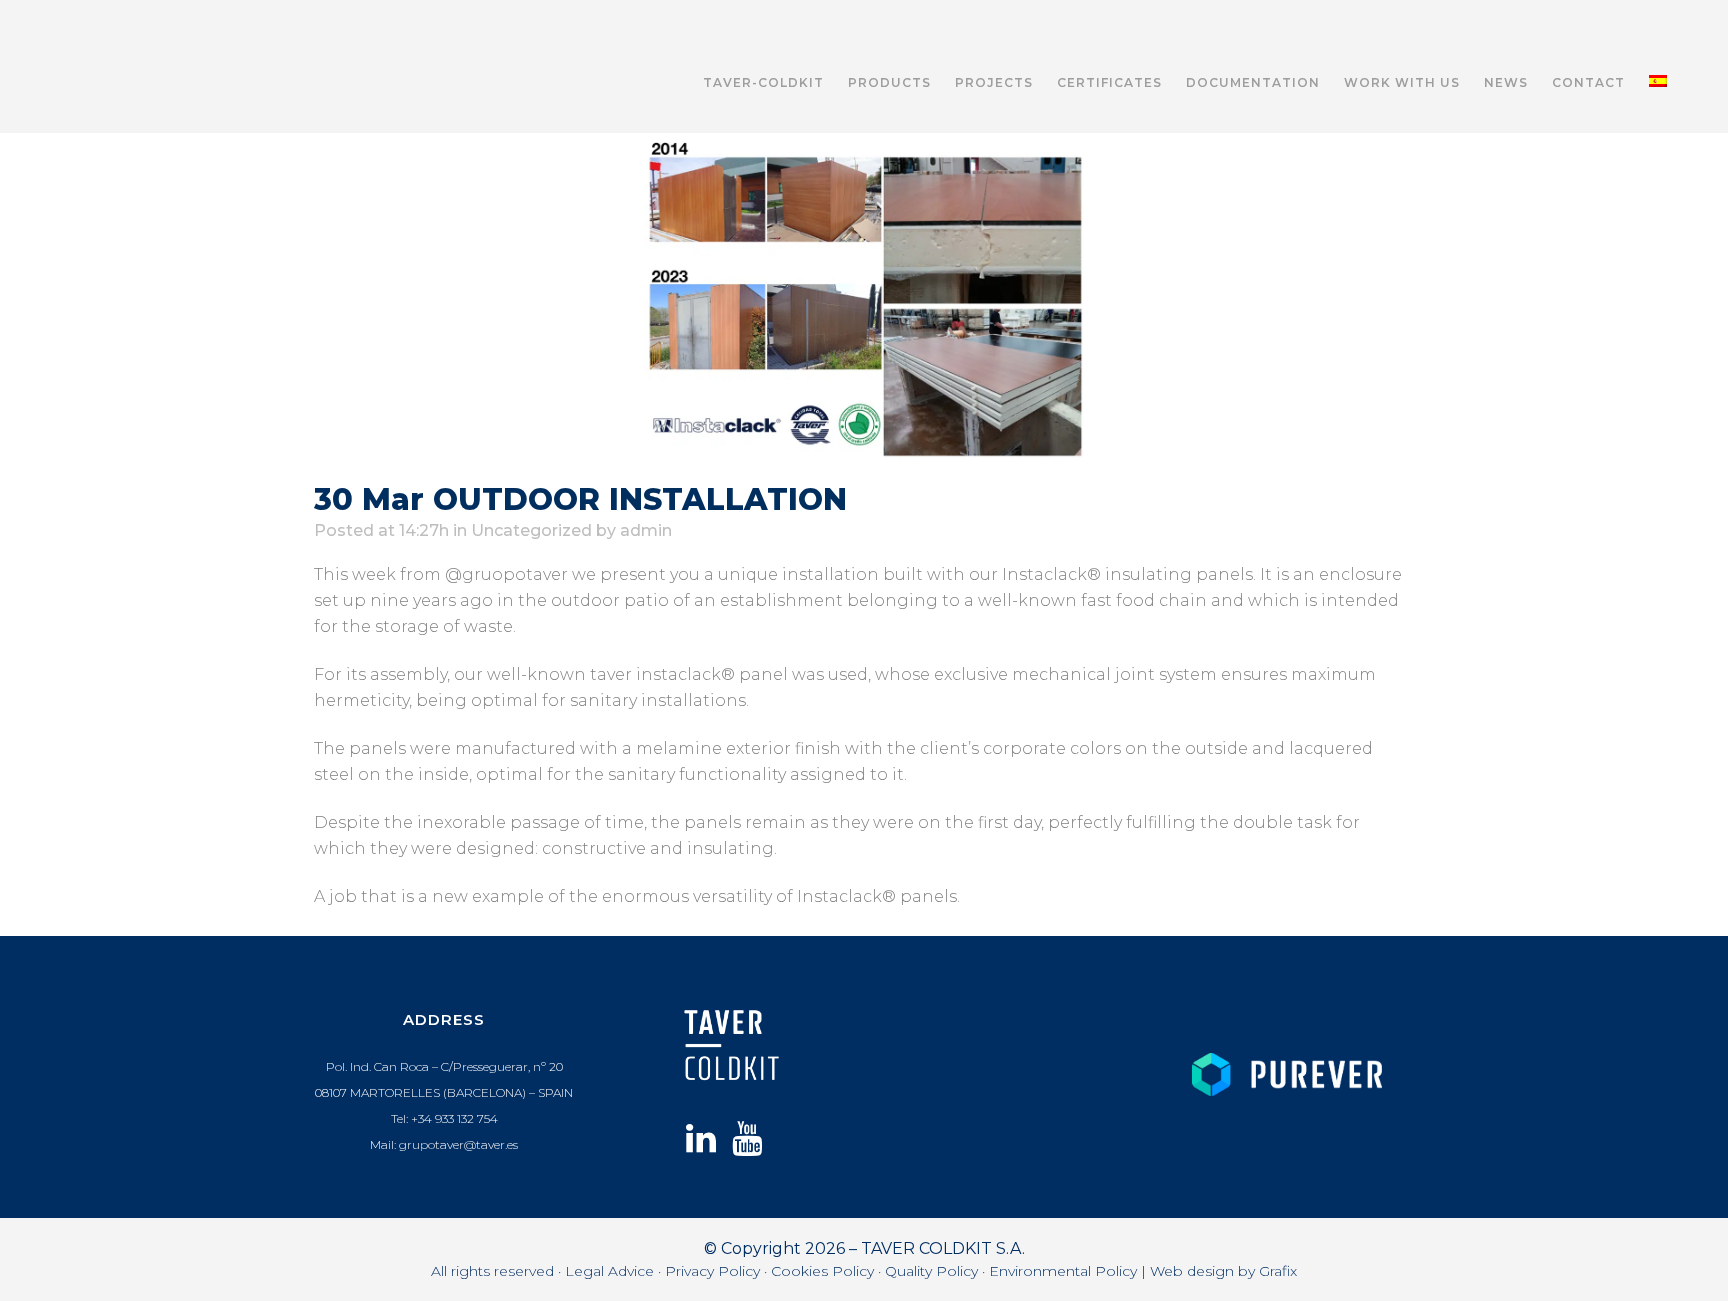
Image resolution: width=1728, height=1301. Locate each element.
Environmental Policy (1063, 1271)
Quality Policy (931, 1271)
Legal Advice (609, 1271)
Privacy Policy (712, 1271)
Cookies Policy (822, 1271)
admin (646, 530)
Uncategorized (531, 530)
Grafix (1278, 1271)
